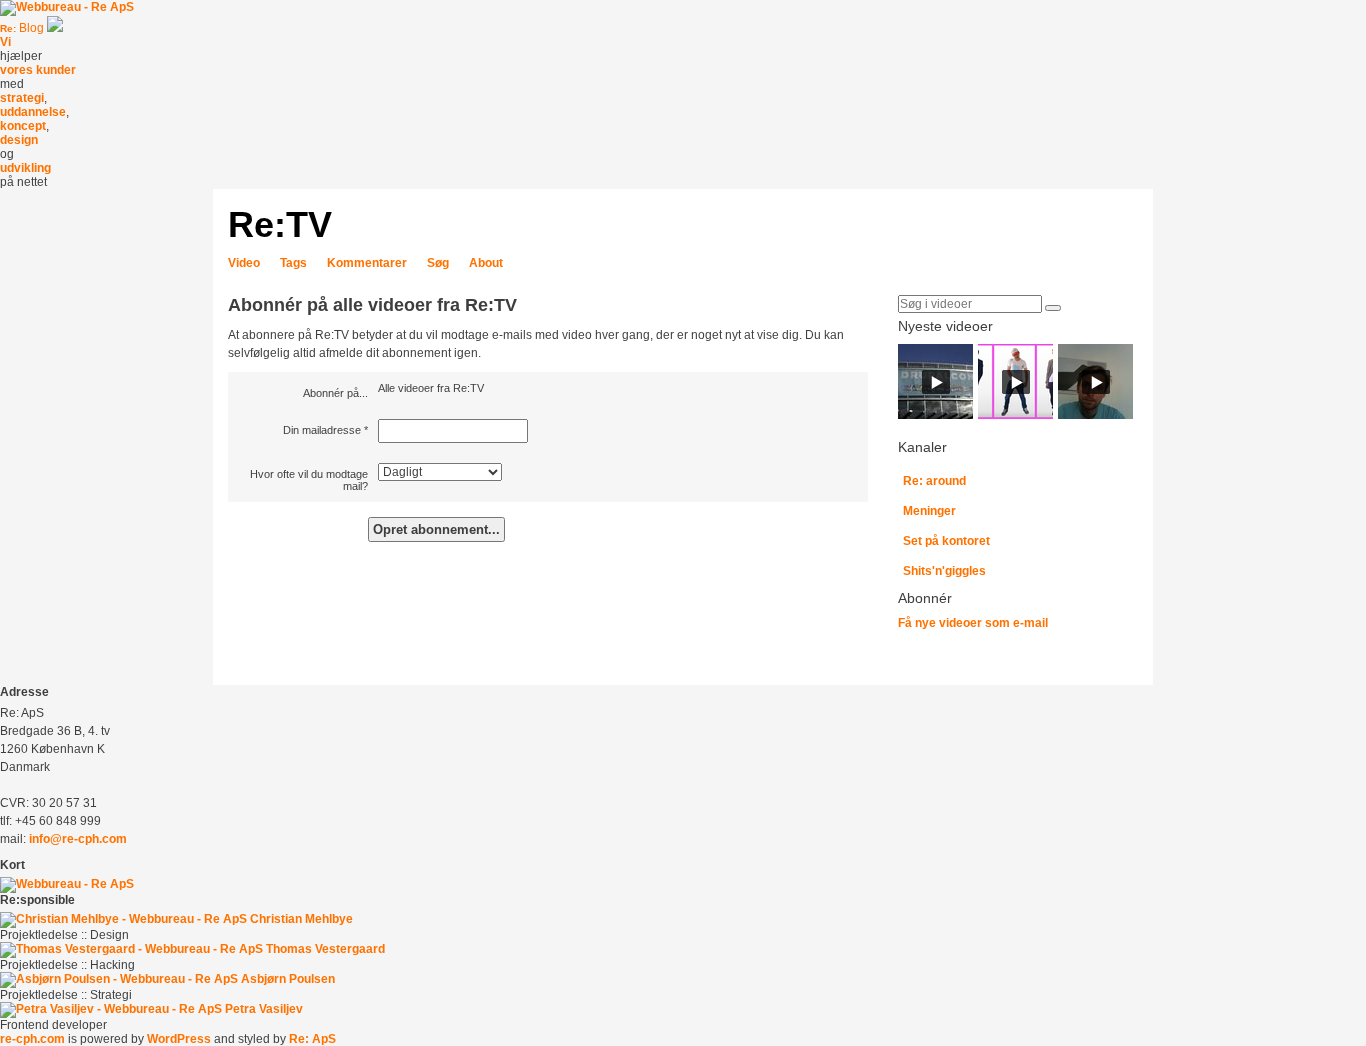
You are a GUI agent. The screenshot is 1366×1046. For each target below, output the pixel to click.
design (19, 140)
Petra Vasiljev (264, 1009)
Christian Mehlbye (301, 919)
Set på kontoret (946, 541)
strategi (22, 98)
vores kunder (38, 70)
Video (244, 263)
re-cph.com (32, 1039)
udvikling (25, 168)
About (486, 263)
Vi (5, 42)
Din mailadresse (322, 430)
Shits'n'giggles (944, 571)
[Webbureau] (67, 7)
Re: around (934, 481)
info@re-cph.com (78, 839)
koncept (23, 126)
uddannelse (33, 112)
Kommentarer (367, 263)
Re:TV (280, 224)
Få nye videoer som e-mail (973, 623)
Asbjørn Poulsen (288, 979)
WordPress (179, 1039)
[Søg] (1053, 308)
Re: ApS (312, 1039)
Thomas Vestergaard (325, 949)
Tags (293, 263)
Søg (438, 263)
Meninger (929, 511)
